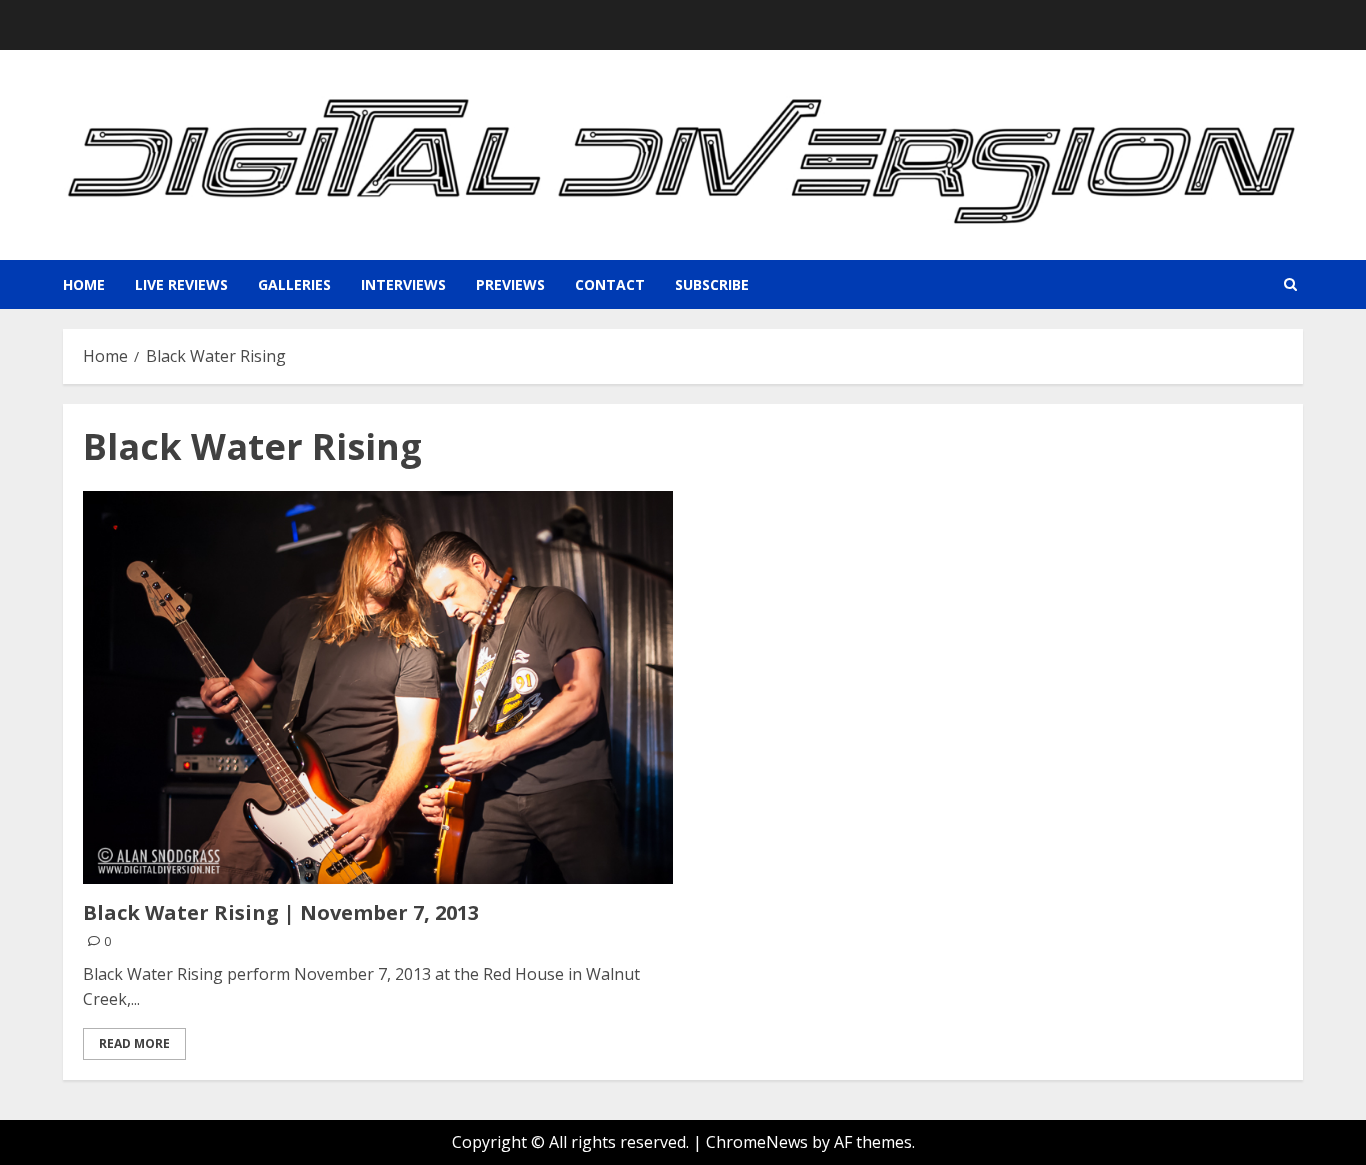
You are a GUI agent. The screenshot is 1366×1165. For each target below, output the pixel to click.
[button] (1290, 284)
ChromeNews (757, 1142)
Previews (510, 284)
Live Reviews (181, 284)
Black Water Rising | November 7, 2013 (281, 912)
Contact (610, 284)
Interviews (403, 284)
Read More (134, 1043)
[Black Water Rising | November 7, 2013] (378, 687)
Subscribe (712, 284)
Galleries (294, 284)
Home (84, 284)
